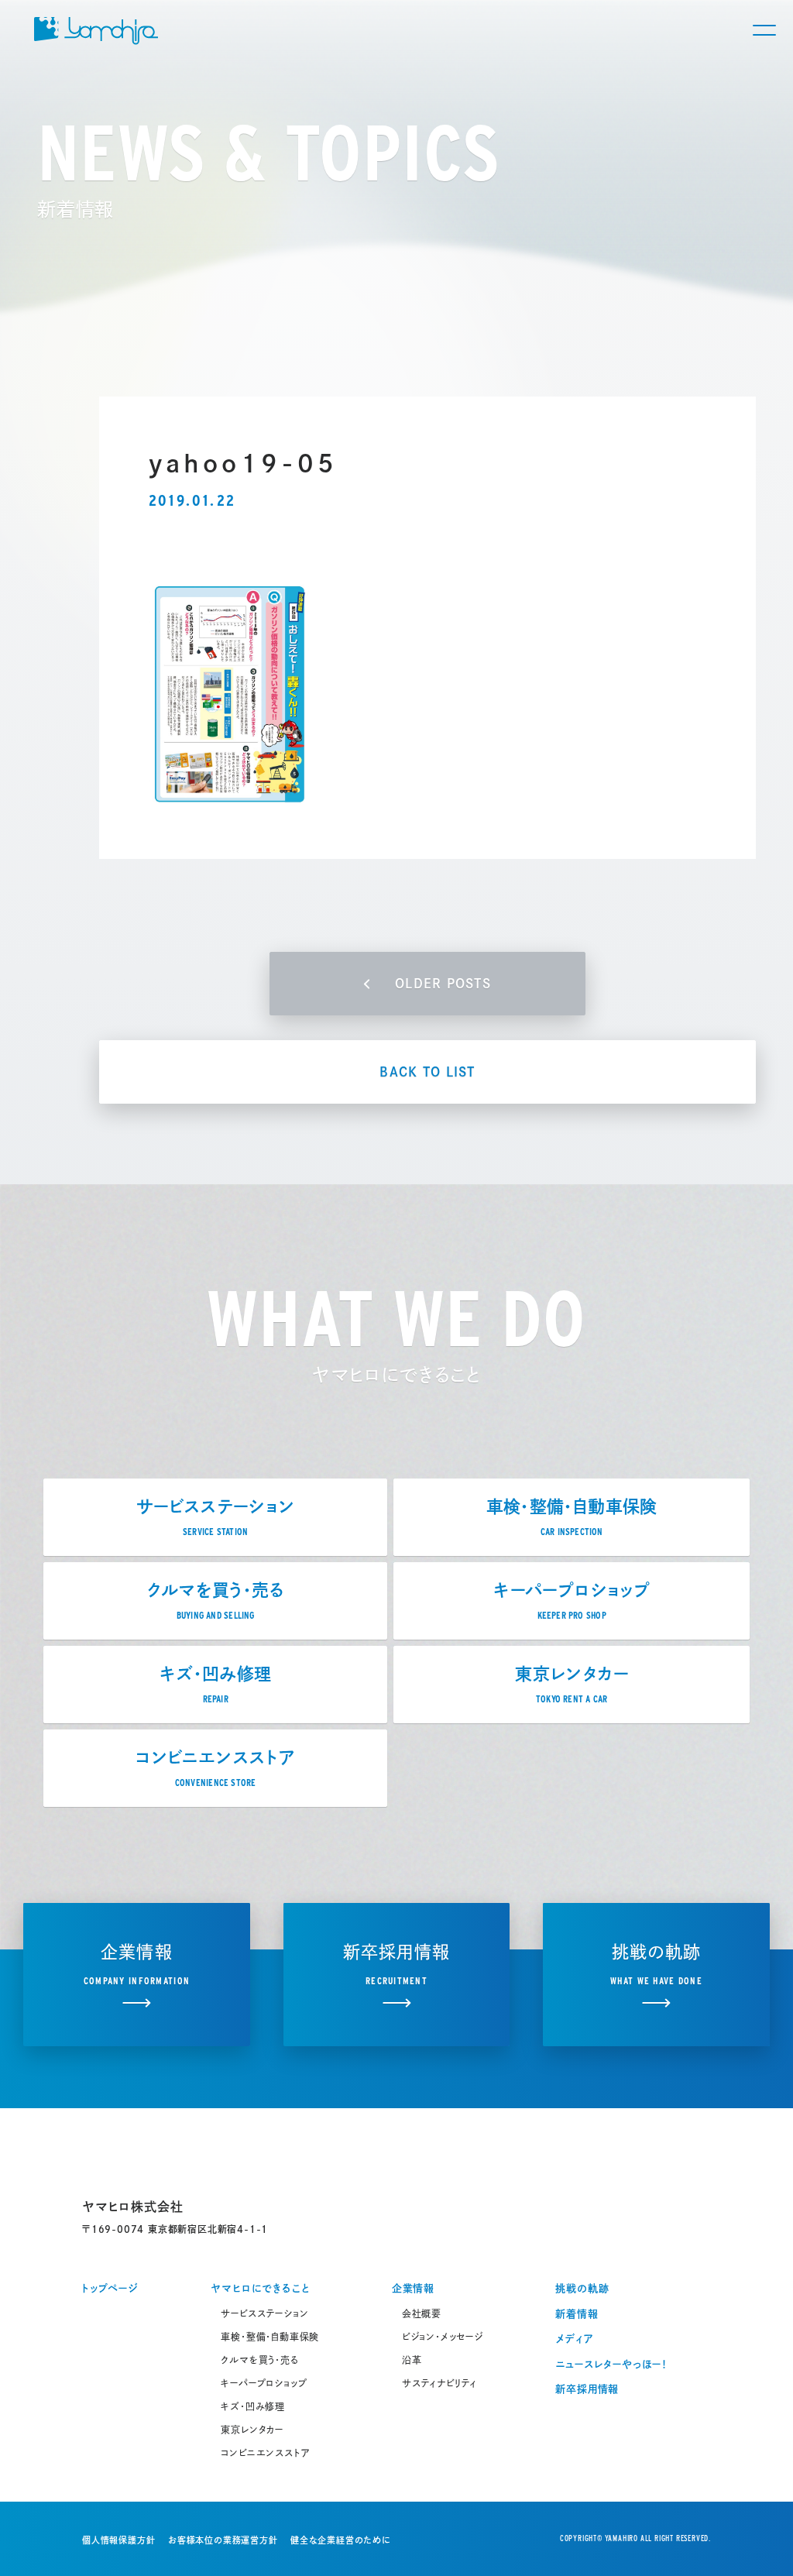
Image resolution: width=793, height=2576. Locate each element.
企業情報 (413, 2288)
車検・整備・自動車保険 (270, 2337)
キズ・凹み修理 (253, 2406)
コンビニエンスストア (265, 2453)
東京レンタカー (252, 2430)
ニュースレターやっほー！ (611, 2364)
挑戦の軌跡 (582, 2288)
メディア (574, 2339)
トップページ (110, 2288)
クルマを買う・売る (259, 2360)
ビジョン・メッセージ (443, 2337)
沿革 (412, 2360)
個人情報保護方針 (118, 2540)
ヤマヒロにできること (260, 2288)
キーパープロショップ (264, 2383)
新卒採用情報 (587, 2389)
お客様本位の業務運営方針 (223, 2540)
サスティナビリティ (439, 2383)
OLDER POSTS (443, 984)
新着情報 (577, 2314)
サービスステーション (264, 2313)
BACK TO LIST (427, 1072)
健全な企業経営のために (341, 2540)
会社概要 (422, 2313)
